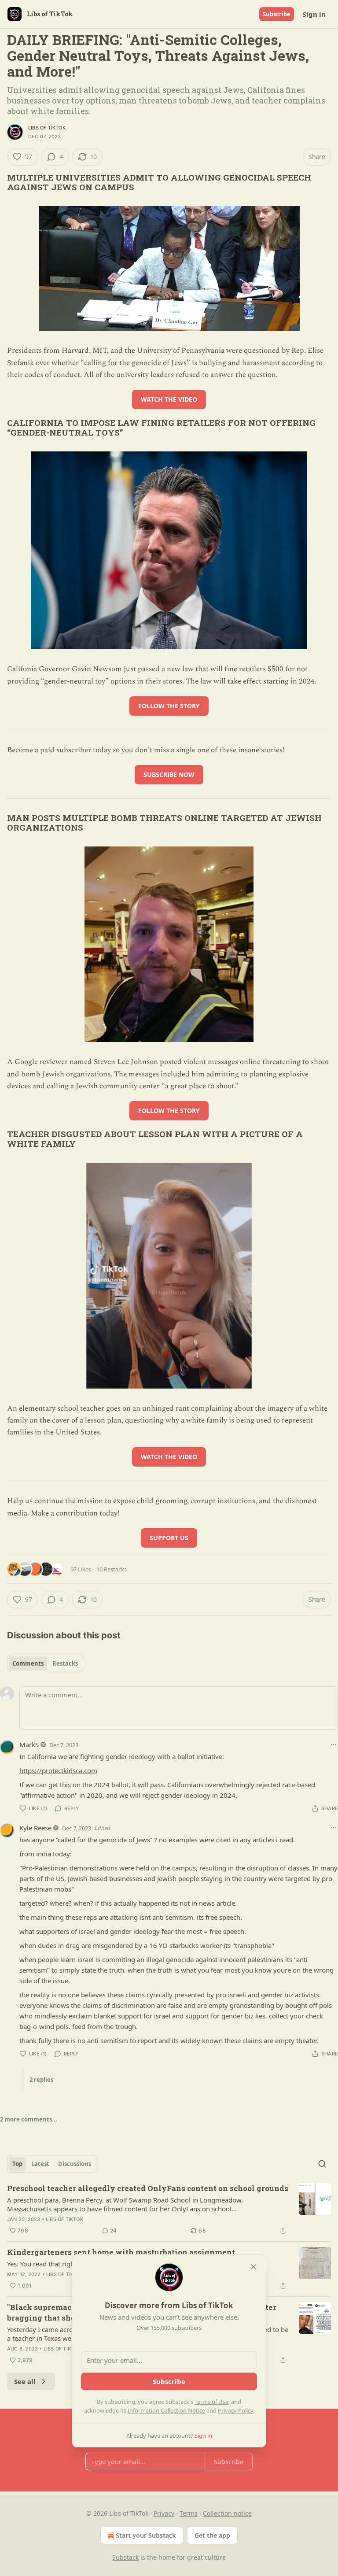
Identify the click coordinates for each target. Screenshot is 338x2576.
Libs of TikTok (47, 128)
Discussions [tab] (75, 2164)
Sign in (314, 14)
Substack (125, 2557)
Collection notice (227, 2513)
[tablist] (45, 1663)
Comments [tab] (28, 1663)
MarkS (29, 1744)
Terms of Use (211, 2402)
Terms (189, 2513)
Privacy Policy (235, 2410)
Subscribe (277, 14)
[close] (253, 2267)
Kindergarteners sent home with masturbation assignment (121, 2252)
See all (25, 2381)
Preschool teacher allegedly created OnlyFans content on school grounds (148, 2188)
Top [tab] (17, 2164)
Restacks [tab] (65, 1663)
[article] (169, 2210)
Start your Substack (146, 2535)
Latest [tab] (40, 2164)
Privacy (164, 2513)
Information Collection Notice (166, 2410)
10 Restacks (112, 1569)
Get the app (212, 2535)
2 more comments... (29, 2119)
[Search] (322, 2164)
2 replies (41, 2080)
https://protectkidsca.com (58, 1770)
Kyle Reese (35, 1828)
